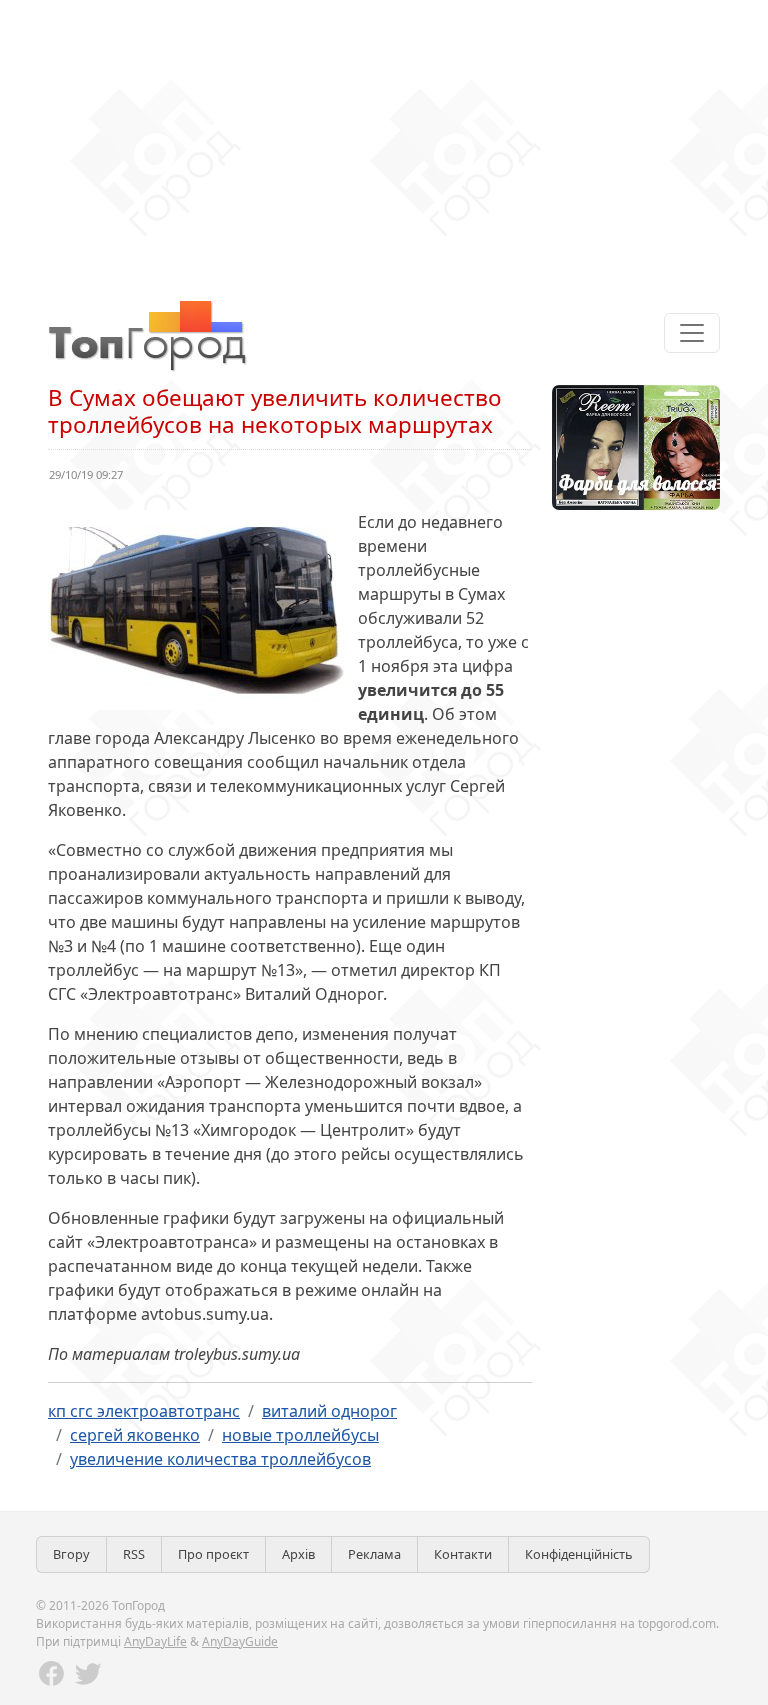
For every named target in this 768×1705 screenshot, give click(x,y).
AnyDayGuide (240, 1641)
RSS (134, 1554)
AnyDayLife (155, 1641)
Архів (298, 1554)
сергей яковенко (135, 1435)
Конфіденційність (579, 1554)
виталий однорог (329, 1411)
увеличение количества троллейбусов (220, 1459)
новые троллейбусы (300, 1435)
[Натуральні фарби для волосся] (636, 446)
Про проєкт (213, 1554)
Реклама (374, 1554)
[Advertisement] (384, 140)
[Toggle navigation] (692, 333)
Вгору (71, 1554)
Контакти (463, 1554)
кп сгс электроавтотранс (144, 1411)
